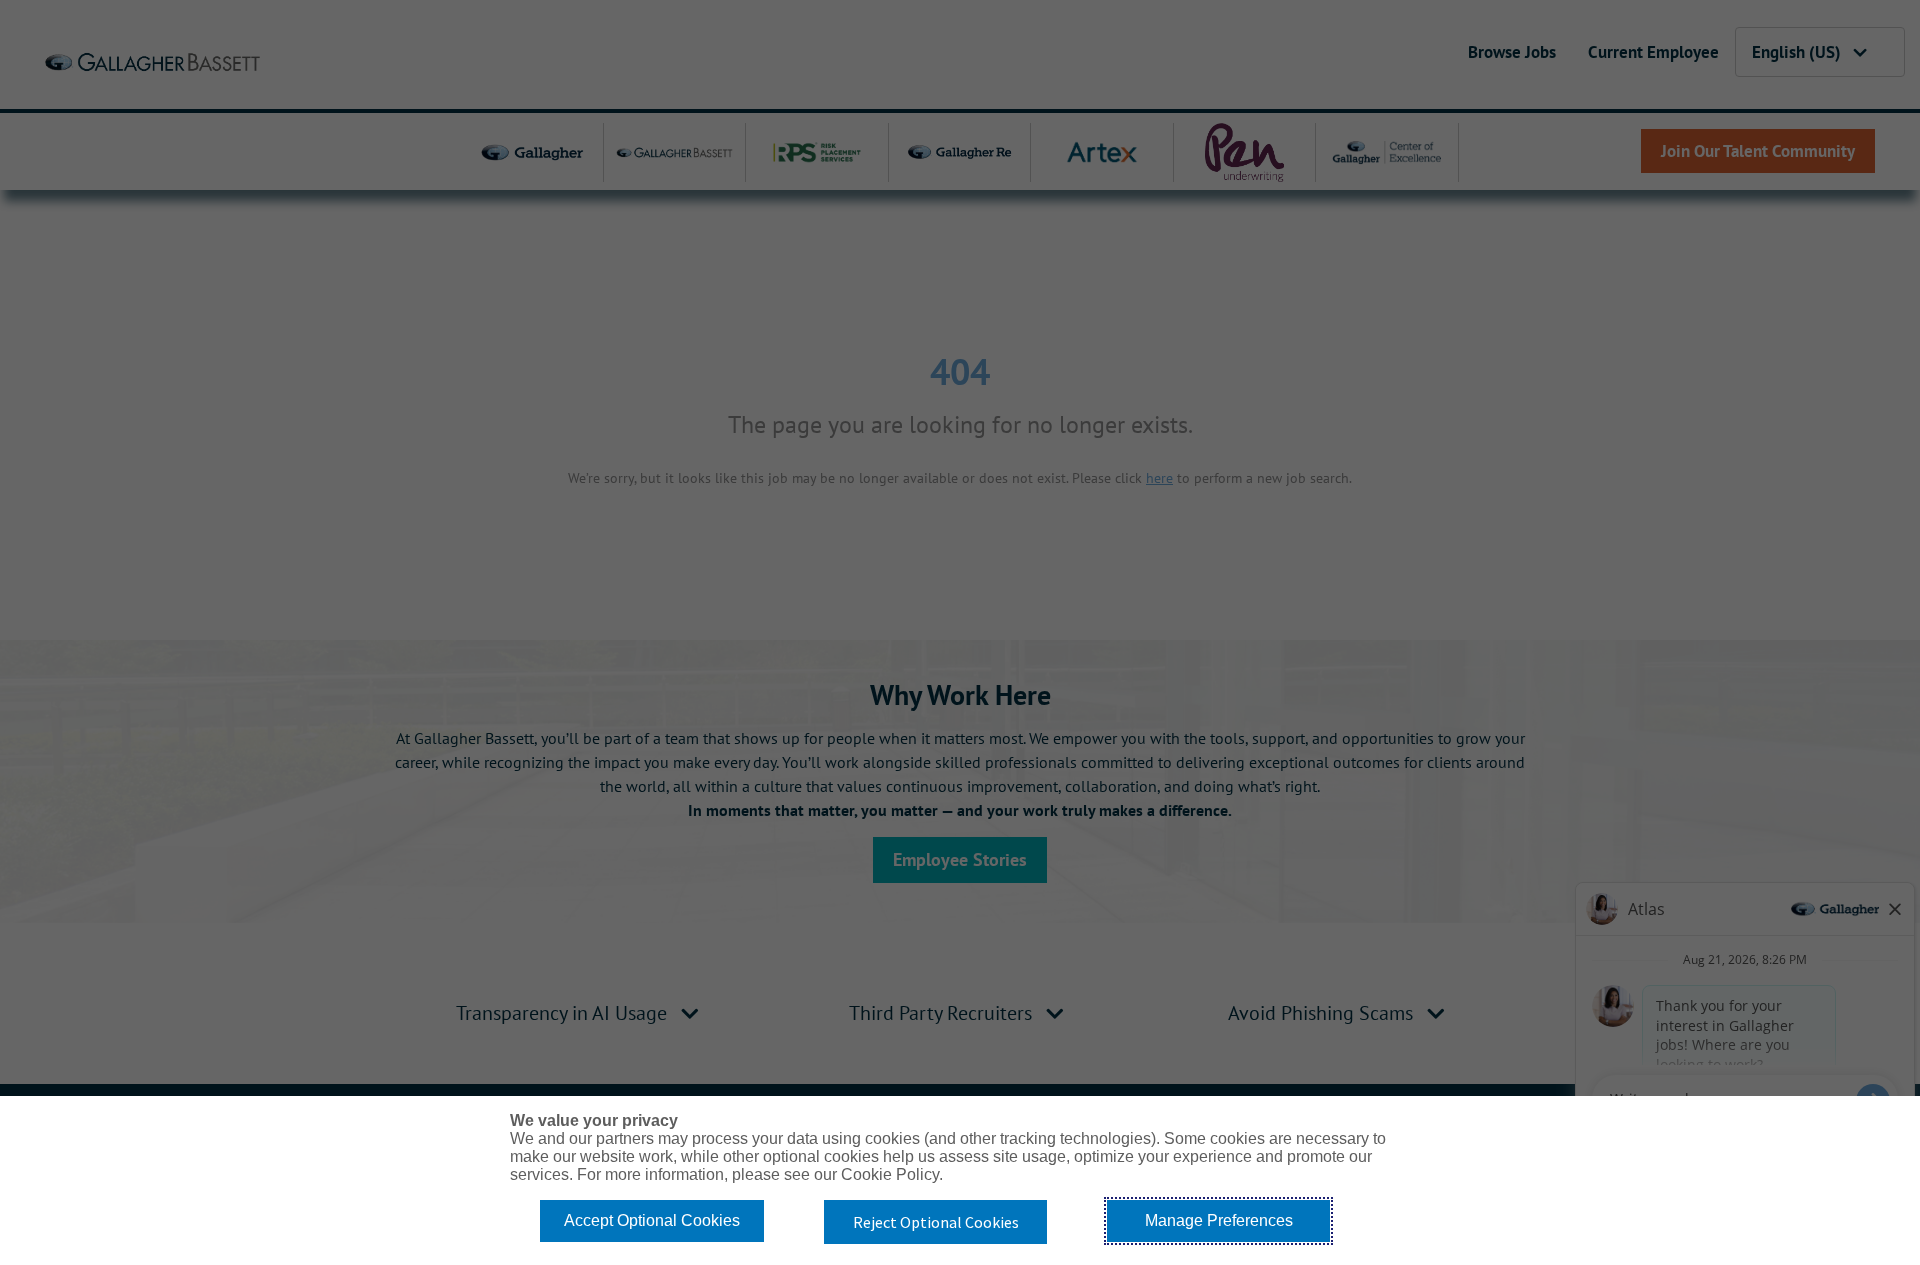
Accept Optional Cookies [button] (652, 1220)
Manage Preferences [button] (1219, 1220)
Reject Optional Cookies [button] (936, 1222)
